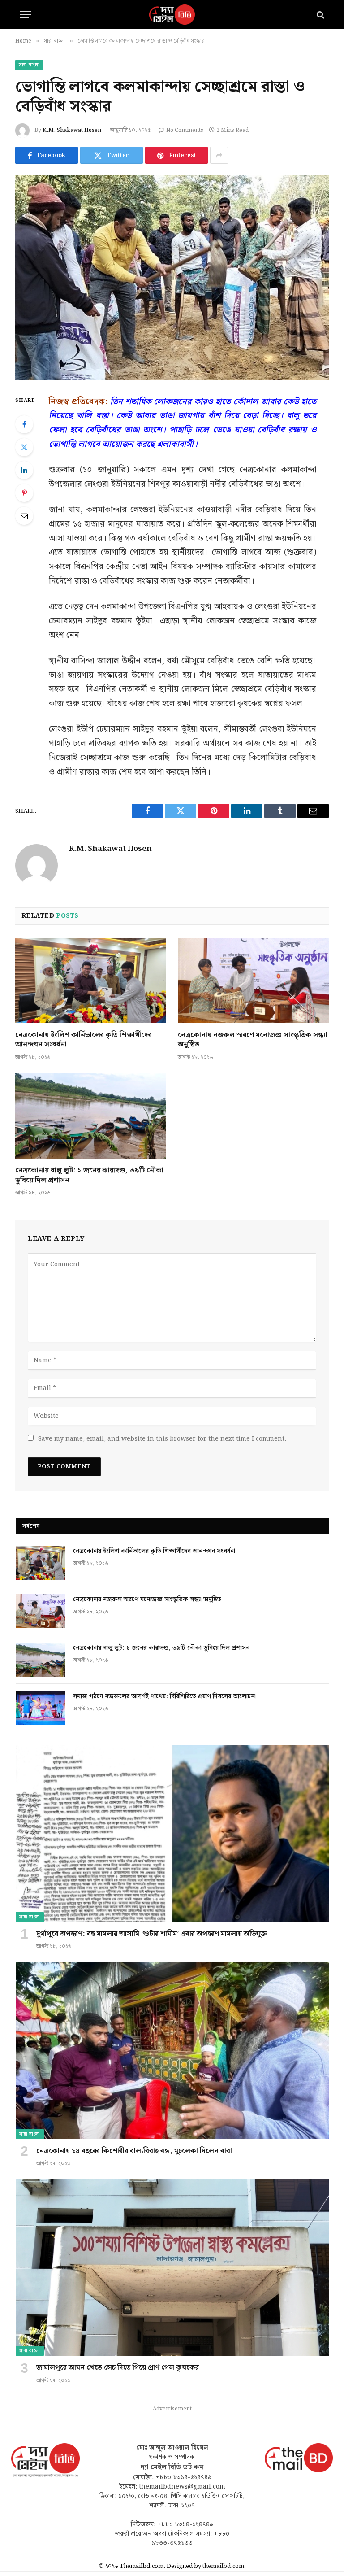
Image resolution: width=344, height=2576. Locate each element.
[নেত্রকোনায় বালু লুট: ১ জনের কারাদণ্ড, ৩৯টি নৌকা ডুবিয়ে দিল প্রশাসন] (91, 1116)
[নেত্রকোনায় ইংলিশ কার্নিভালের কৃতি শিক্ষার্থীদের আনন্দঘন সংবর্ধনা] (91, 981)
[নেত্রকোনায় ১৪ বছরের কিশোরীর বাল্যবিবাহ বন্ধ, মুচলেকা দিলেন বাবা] (172, 2051)
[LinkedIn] (24, 470)
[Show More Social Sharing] (219, 155)
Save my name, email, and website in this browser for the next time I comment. (162, 1439)
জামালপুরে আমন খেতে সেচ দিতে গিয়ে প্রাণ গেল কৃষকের (118, 2368)
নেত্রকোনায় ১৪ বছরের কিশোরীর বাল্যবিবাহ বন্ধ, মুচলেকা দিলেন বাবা (134, 2151)
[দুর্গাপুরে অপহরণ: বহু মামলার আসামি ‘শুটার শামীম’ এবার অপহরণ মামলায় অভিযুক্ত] (172, 1833)
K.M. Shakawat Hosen (72, 130)
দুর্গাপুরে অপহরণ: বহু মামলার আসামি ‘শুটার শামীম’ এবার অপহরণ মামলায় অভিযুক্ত (152, 1934)
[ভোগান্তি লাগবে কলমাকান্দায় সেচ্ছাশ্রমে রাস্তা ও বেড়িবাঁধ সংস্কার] (172, 277)
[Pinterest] (24, 493)
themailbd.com (223, 2566)
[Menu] (26, 15)
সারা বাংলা (29, 65)
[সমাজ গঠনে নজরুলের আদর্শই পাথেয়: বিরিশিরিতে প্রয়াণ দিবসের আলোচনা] (40, 1708)
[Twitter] (24, 447)
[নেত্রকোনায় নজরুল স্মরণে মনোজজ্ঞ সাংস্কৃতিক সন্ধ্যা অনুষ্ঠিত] (253, 981)
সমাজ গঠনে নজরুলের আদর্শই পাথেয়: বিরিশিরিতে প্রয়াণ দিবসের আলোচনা (164, 1696)
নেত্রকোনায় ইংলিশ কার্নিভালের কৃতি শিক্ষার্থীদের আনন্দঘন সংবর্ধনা (84, 1040)
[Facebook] (24, 424)
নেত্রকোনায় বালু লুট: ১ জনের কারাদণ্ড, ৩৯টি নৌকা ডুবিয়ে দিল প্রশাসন (89, 1176)
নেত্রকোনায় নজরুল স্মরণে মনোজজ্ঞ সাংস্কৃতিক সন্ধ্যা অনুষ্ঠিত (253, 1040)
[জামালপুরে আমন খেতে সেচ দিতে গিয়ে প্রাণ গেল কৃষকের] (172, 2268)
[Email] (24, 516)
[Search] (320, 15)
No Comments (185, 130)
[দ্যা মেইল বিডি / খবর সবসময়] (172, 15)
